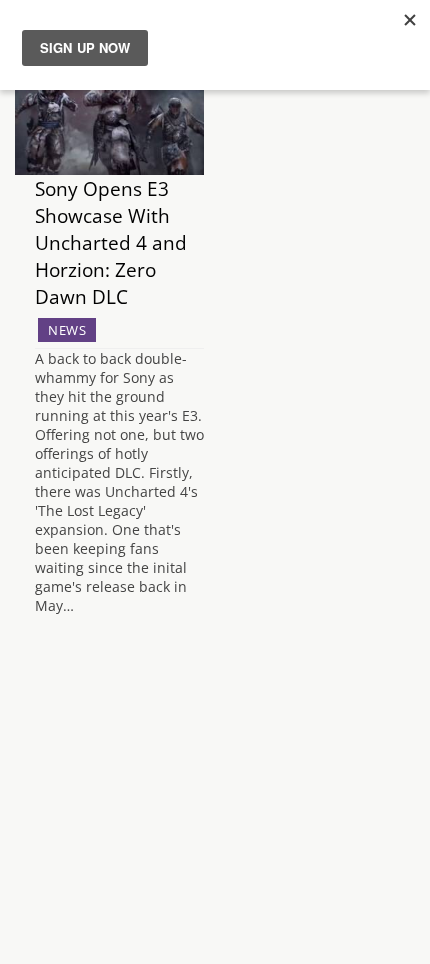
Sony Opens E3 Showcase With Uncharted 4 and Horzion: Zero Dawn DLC (111, 242)
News (67, 330)
